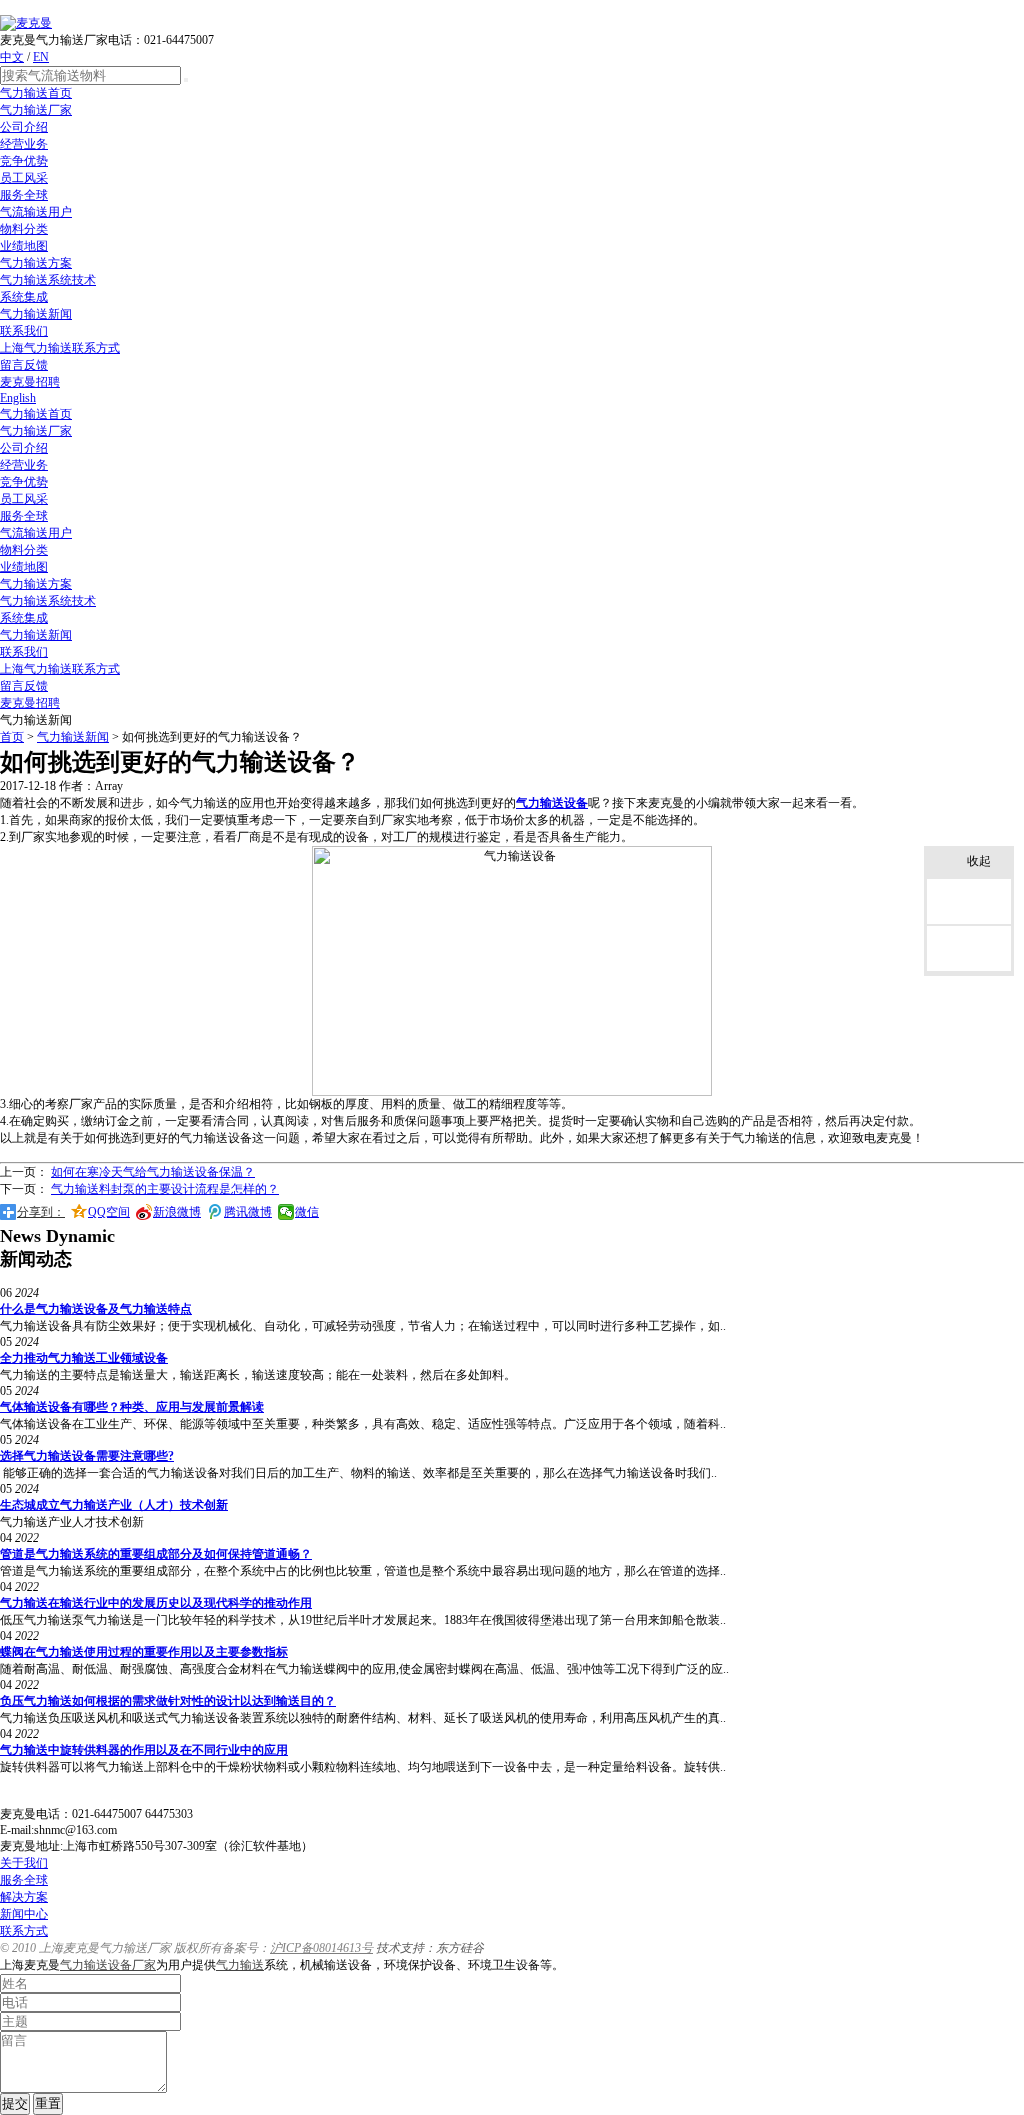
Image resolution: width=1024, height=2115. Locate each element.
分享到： (41, 1212)
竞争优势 (24, 161)
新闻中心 (24, 1914)
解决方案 (24, 1897)
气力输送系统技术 (48, 280)
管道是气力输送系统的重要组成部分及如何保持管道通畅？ (156, 1554)
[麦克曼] (26, 23)
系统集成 (24, 297)
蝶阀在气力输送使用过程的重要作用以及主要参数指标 (144, 1652)
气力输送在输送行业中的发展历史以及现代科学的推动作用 (156, 1603)
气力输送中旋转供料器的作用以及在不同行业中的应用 (144, 1750)
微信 (307, 1212)
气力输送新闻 (36, 314)
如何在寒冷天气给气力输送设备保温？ (153, 1172)
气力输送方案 (36, 263)
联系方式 (24, 1931)
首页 (12, 737)
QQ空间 (109, 1212)
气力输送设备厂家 (108, 1965)
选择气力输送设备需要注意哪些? (87, 1456)
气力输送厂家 (36, 110)
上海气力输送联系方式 (60, 348)
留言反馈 (24, 365)
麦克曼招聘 (30, 382)
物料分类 (24, 229)
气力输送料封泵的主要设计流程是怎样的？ (165, 1189)
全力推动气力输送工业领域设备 (84, 1358)
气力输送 (240, 1965)
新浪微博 (177, 1212)
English (18, 398)
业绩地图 (24, 246)
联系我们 (24, 331)
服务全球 (24, 195)
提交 (15, 2103)
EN (41, 57)
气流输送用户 (36, 212)
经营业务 (24, 144)
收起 (979, 861)
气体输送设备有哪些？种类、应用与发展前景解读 (132, 1407)
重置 (48, 2103)
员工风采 (24, 178)
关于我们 (24, 1863)
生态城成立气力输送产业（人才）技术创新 (114, 1505)
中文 (12, 57)
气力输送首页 (36, 93)
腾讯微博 (248, 1212)
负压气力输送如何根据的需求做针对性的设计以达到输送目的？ (168, 1701)
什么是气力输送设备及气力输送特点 (96, 1309)
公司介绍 (24, 127)
